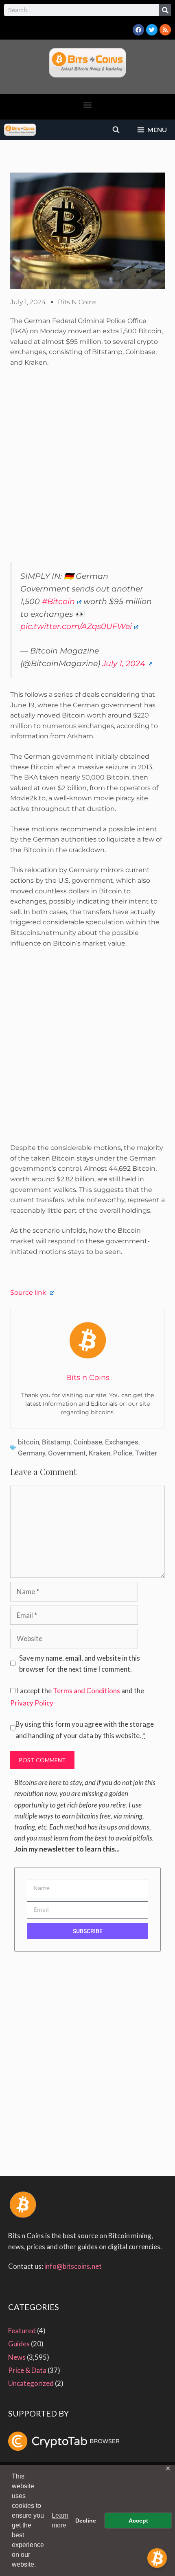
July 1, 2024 (124, 663)
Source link (29, 1292)
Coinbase (88, 1442)
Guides (19, 2344)
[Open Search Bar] (116, 130)
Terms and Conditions (86, 1691)
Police (123, 1453)
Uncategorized (31, 2383)
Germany (32, 1453)
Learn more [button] (60, 2520)
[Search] (165, 10)
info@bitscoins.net (73, 2266)
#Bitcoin (58, 601)
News (17, 2357)
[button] (88, 105)
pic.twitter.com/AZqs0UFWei (76, 626)
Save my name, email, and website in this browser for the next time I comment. (80, 1663)
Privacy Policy (32, 1703)
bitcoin (28, 1442)
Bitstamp (56, 1442)
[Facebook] (138, 30)
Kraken (100, 1453)
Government (67, 1453)
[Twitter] (152, 30)
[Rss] (165, 30)
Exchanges (122, 1442)
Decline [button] (86, 2521)
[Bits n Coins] (20, 130)
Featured (22, 2331)
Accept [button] (138, 2521)
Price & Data (27, 2370)
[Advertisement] (87, 468)
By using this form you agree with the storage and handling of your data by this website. (85, 1730)
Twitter (146, 1453)
